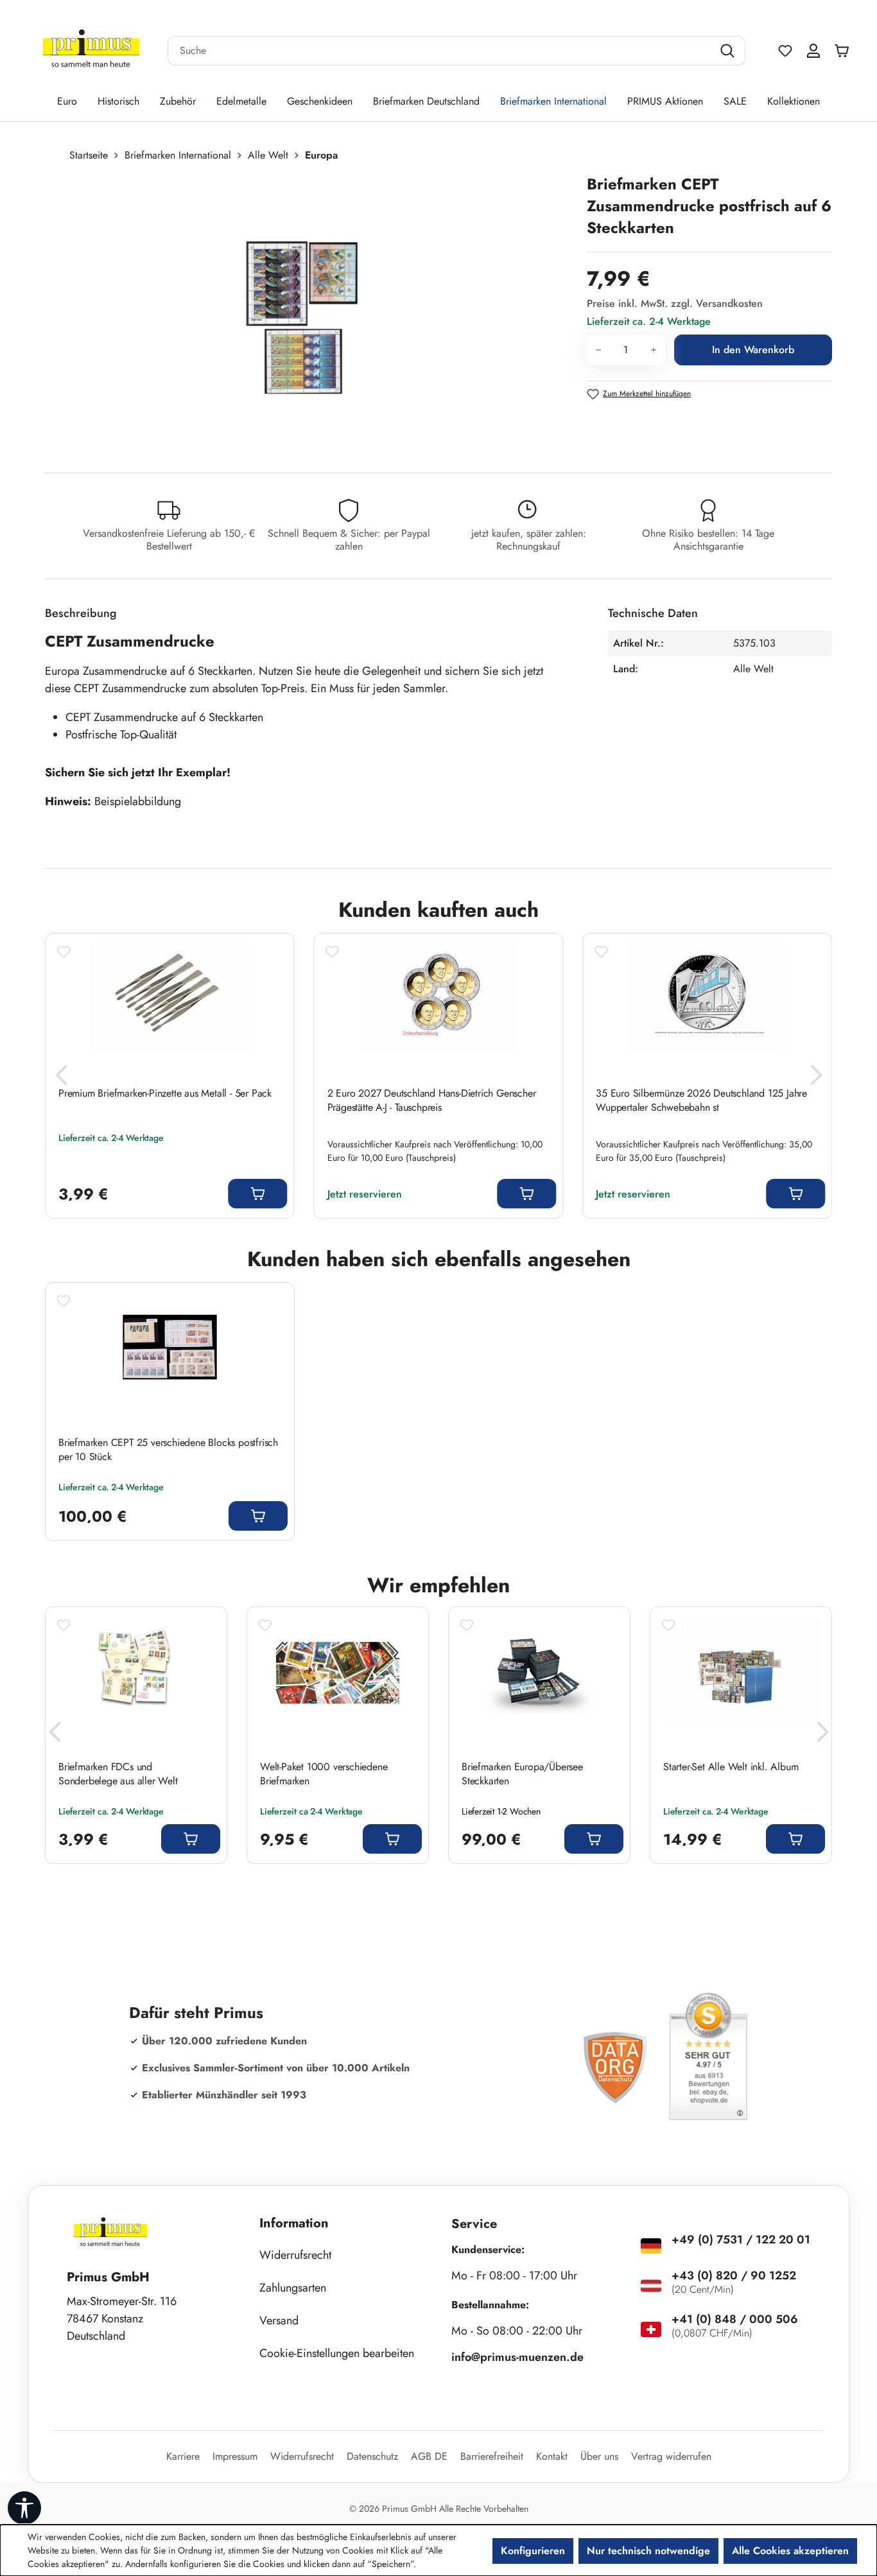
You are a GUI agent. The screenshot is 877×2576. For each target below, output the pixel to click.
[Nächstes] (816, 1079)
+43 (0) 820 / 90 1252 (734, 2276)
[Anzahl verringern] (598, 350)
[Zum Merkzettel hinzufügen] (64, 952)
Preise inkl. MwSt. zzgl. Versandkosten (675, 303)
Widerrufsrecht (295, 2255)
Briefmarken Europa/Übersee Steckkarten (522, 1774)
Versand (279, 2320)
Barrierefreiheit (492, 2456)
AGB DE (429, 2456)
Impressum (235, 2456)
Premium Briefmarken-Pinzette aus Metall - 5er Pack (165, 1093)
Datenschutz (372, 2456)
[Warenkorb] (845, 51)
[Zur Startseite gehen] (91, 51)
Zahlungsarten (293, 2288)
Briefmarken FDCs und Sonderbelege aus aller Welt (118, 1774)
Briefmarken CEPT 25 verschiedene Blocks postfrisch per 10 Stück (168, 1450)
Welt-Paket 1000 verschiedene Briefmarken (324, 1774)
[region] (309, 311)
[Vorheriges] (61, 1079)
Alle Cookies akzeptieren (790, 2551)
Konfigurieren (533, 2551)
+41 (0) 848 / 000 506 (735, 2319)
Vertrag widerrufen (671, 2456)
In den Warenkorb (753, 350)
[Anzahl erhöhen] (654, 350)
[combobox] (440, 51)
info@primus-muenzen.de (517, 2357)
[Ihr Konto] (813, 51)
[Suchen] (729, 51)
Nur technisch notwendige (648, 2551)
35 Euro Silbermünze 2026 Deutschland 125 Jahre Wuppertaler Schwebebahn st (701, 1101)
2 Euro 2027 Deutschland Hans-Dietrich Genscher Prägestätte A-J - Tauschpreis (432, 1101)
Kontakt (552, 2456)
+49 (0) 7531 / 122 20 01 (741, 2240)
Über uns (599, 2456)
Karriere (183, 2456)
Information (294, 2223)
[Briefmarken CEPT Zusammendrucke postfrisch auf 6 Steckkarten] (303, 311)
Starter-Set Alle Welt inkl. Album (731, 1767)
